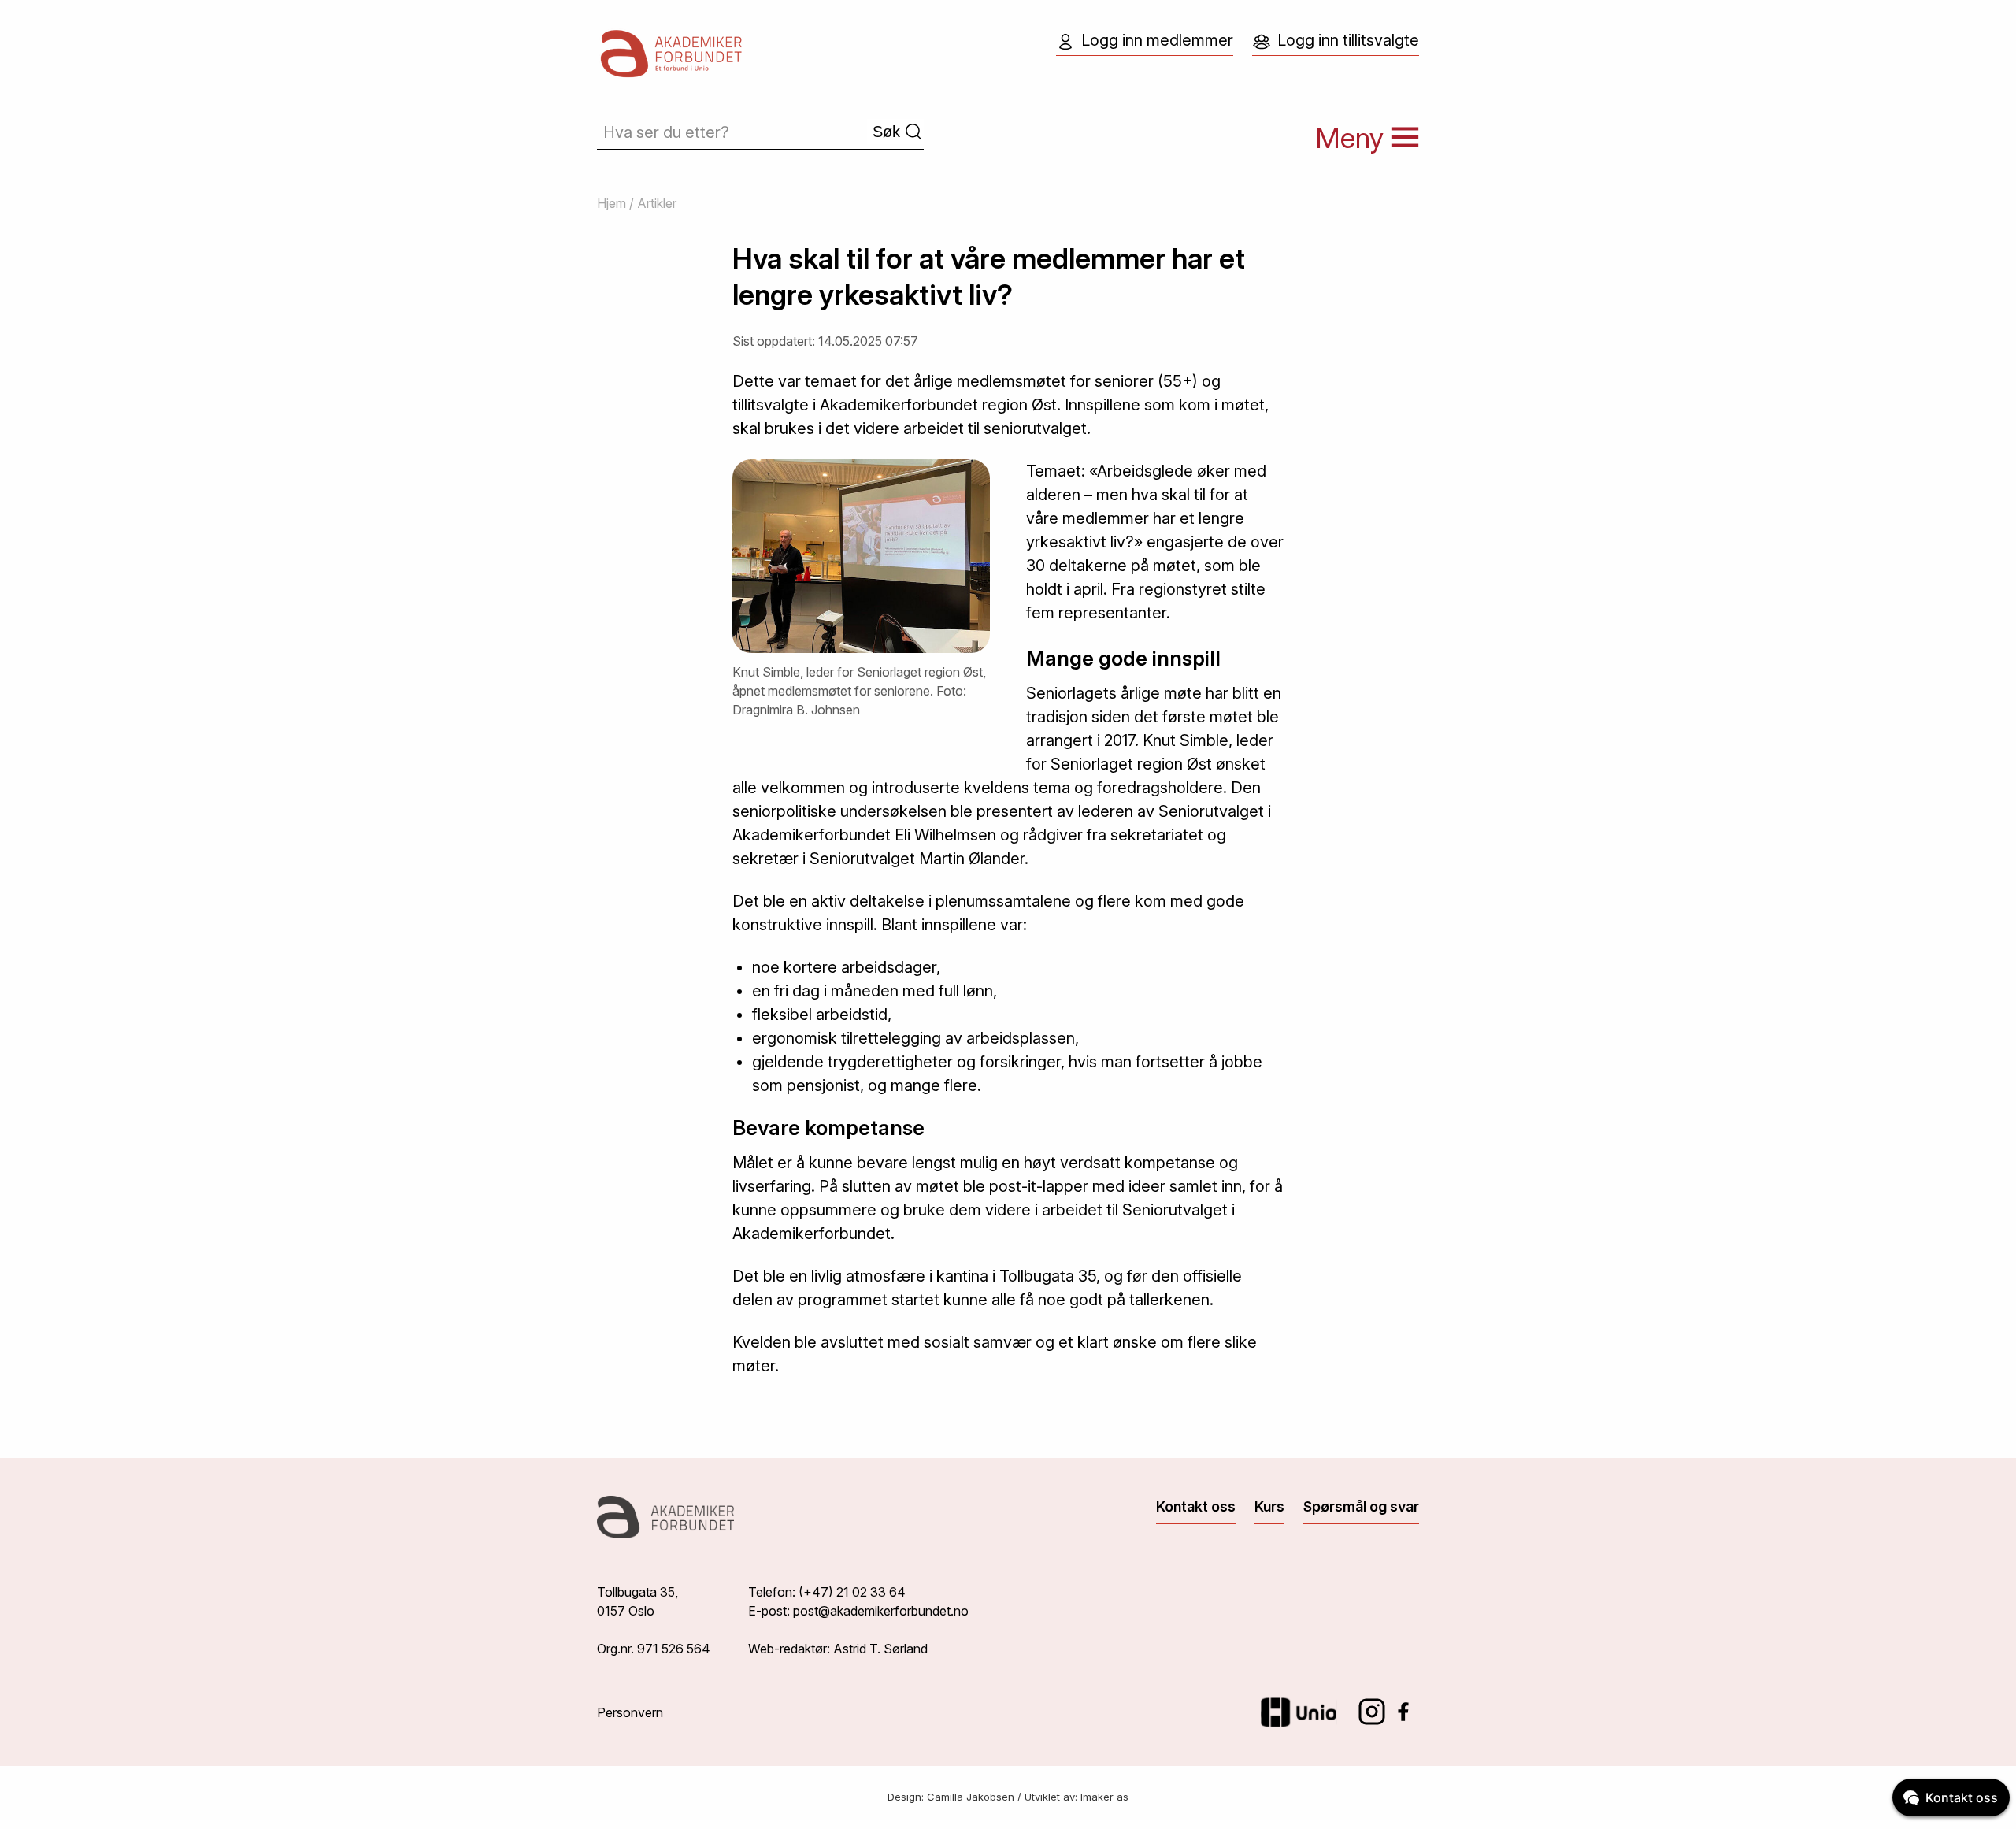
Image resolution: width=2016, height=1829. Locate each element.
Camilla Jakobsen (971, 1797)
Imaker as (1104, 1797)
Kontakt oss (1196, 1506)
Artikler (657, 203)
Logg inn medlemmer (1157, 40)
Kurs (1269, 1506)
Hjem (611, 203)
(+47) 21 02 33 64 (852, 1592)
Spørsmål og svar (1361, 1506)
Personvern (630, 1712)
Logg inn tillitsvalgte (1348, 40)
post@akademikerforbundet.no (881, 1611)
